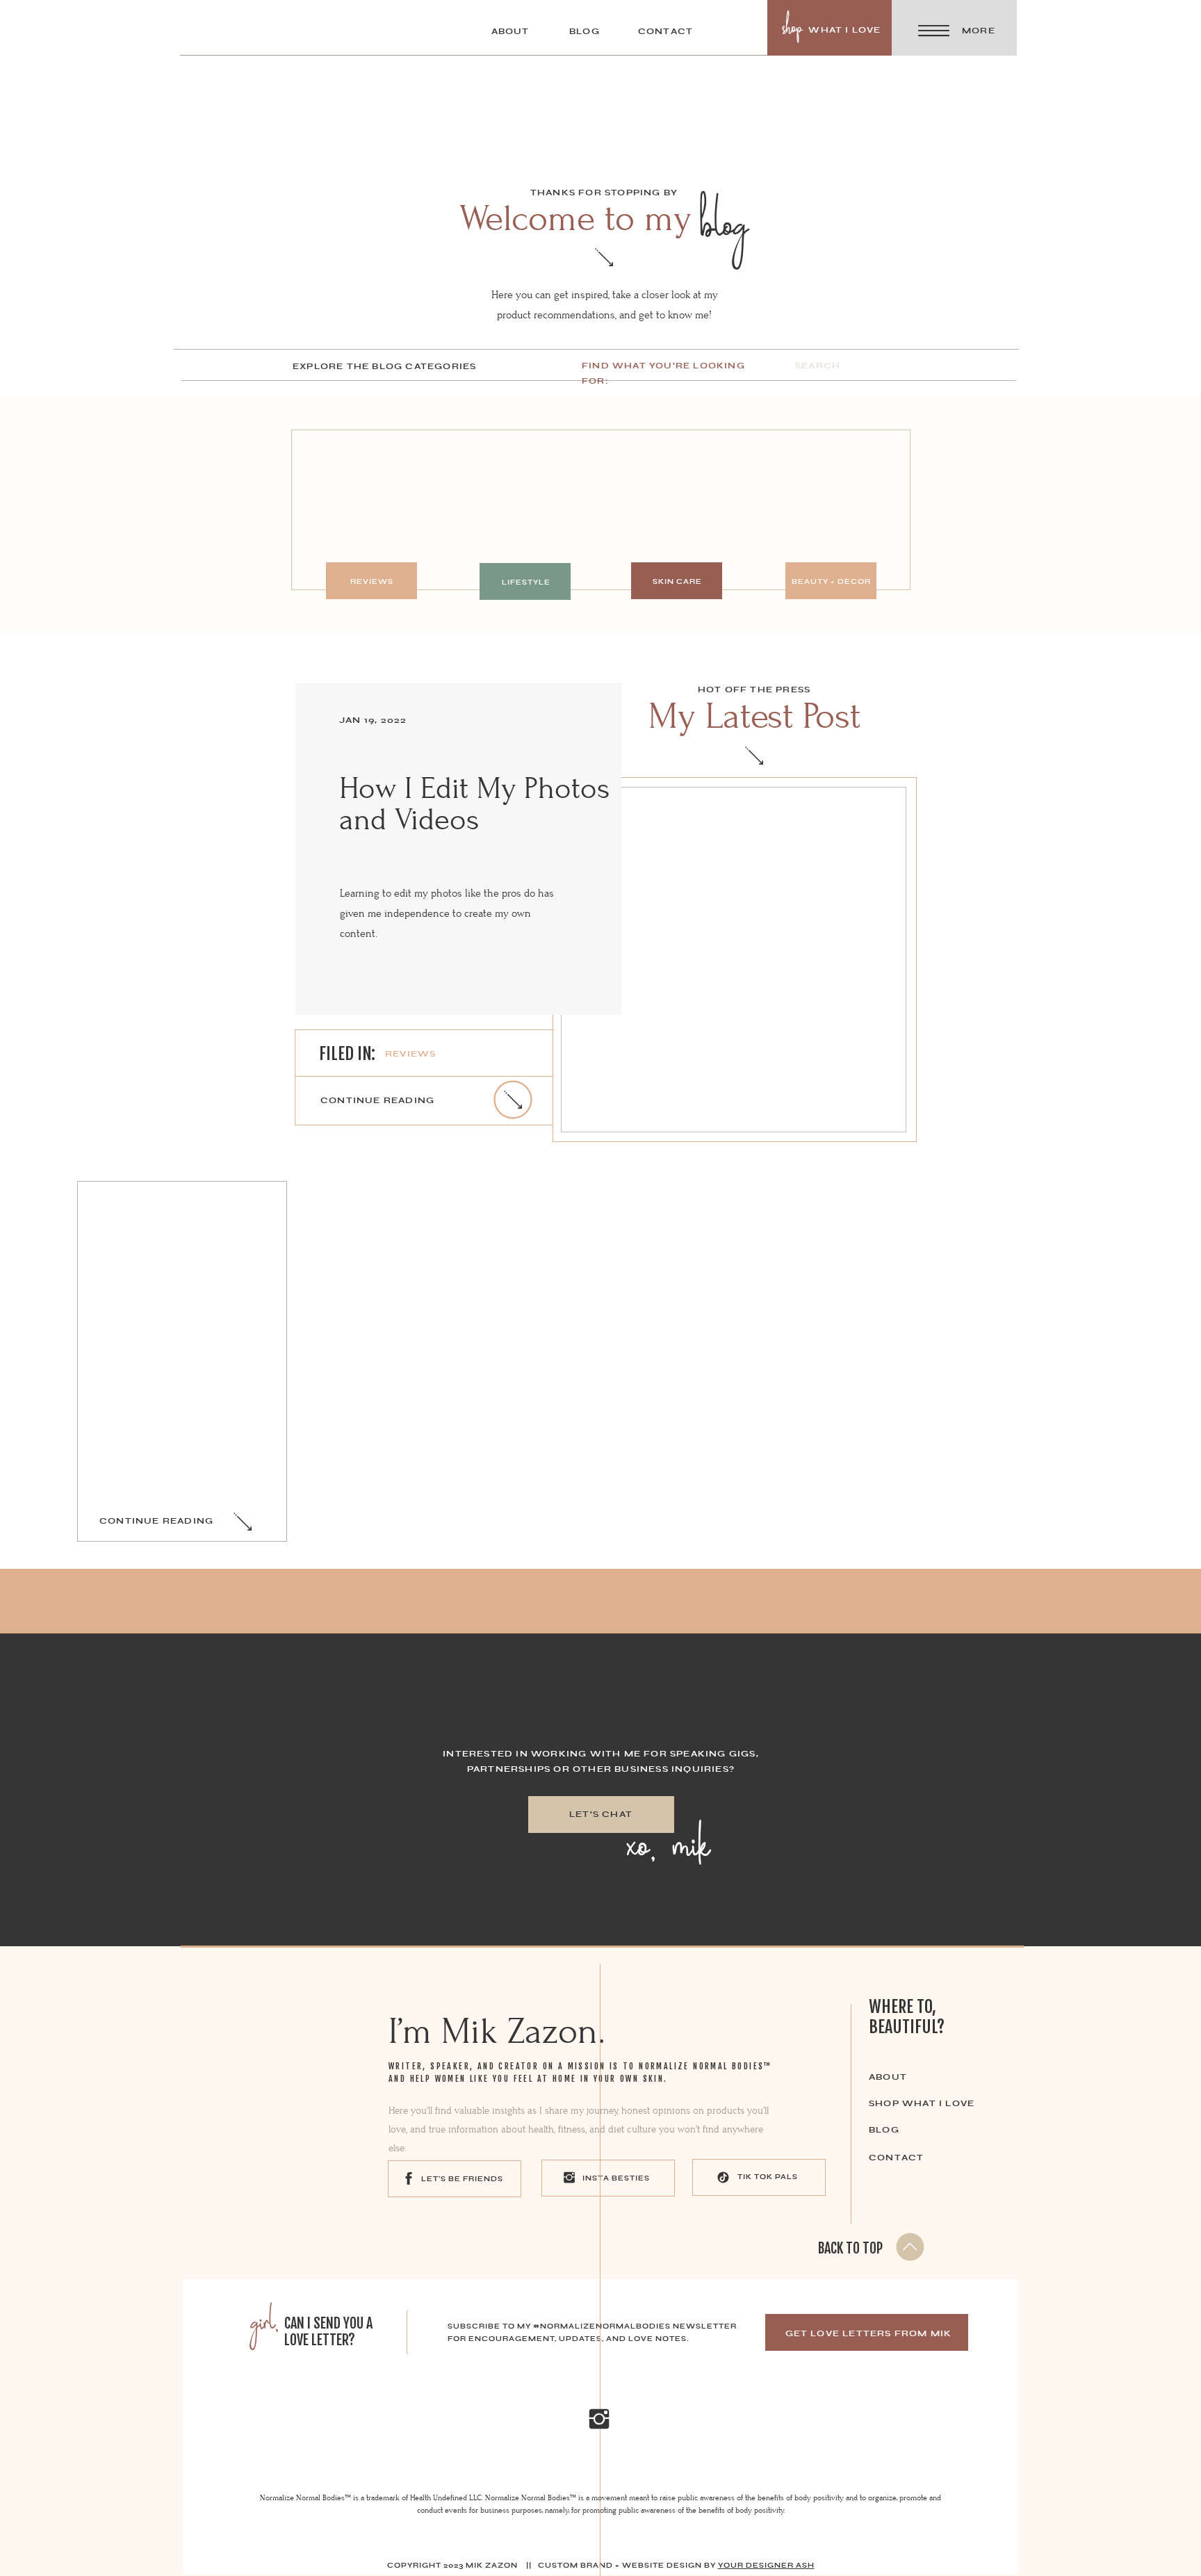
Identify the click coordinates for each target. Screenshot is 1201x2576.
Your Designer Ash (766, 2565)
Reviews (410, 1054)
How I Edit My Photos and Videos (474, 804)
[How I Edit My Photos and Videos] (734, 960)
